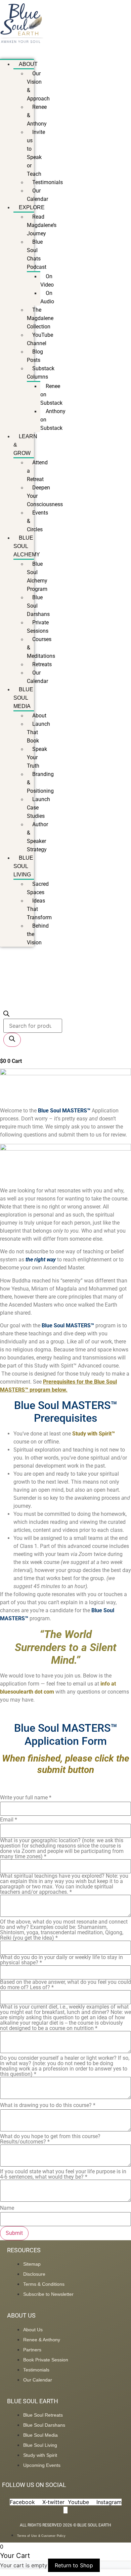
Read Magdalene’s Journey (42, 225)
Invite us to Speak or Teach (36, 153)
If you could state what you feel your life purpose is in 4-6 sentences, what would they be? (63, 2174)
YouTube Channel (40, 339)
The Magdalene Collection (40, 318)
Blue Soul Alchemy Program (37, 576)
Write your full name (26, 1798)
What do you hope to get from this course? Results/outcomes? (50, 2139)
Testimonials (48, 182)
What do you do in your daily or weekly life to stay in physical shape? (61, 1960)
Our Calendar (37, 195)
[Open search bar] (6, 1015)
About (28, 64)
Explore (32, 207)
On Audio (47, 297)
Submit (14, 2233)
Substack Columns (41, 373)
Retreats (42, 664)
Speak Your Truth (37, 757)
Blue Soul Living (23, 866)
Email (9, 1820)
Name (7, 2208)
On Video (47, 281)
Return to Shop (74, 2565)
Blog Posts (35, 356)
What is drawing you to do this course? (48, 2105)
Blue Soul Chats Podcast (37, 254)
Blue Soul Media (23, 698)
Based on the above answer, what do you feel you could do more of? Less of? (65, 1985)
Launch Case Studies (38, 808)
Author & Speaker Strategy (37, 837)
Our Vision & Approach (38, 86)
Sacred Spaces (38, 888)
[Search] (12, 1040)
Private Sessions (38, 627)
